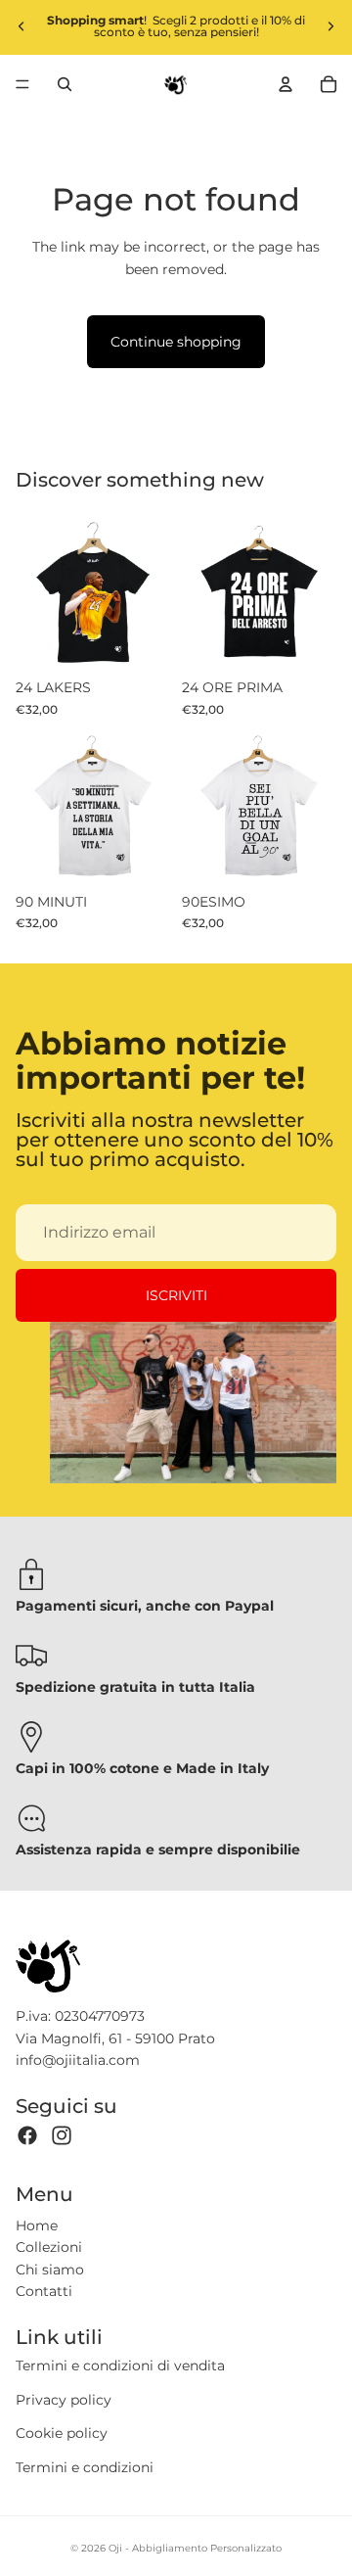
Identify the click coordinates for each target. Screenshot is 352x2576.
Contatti (44, 2291)
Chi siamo (50, 2270)
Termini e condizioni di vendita (120, 2365)
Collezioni (49, 2247)
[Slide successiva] (330, 26)
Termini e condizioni (85, 2467)
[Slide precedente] (22, 26)
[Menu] (22, 84)
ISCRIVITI (176, 1295)
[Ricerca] (65, 84)
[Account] (286, 84)
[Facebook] (27, 2135)
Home (37, 2225)
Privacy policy (64, 2400)
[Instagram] (62, 2135)
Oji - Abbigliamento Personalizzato (195, 2548)
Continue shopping (176, 342)
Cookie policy (62, 2433)
